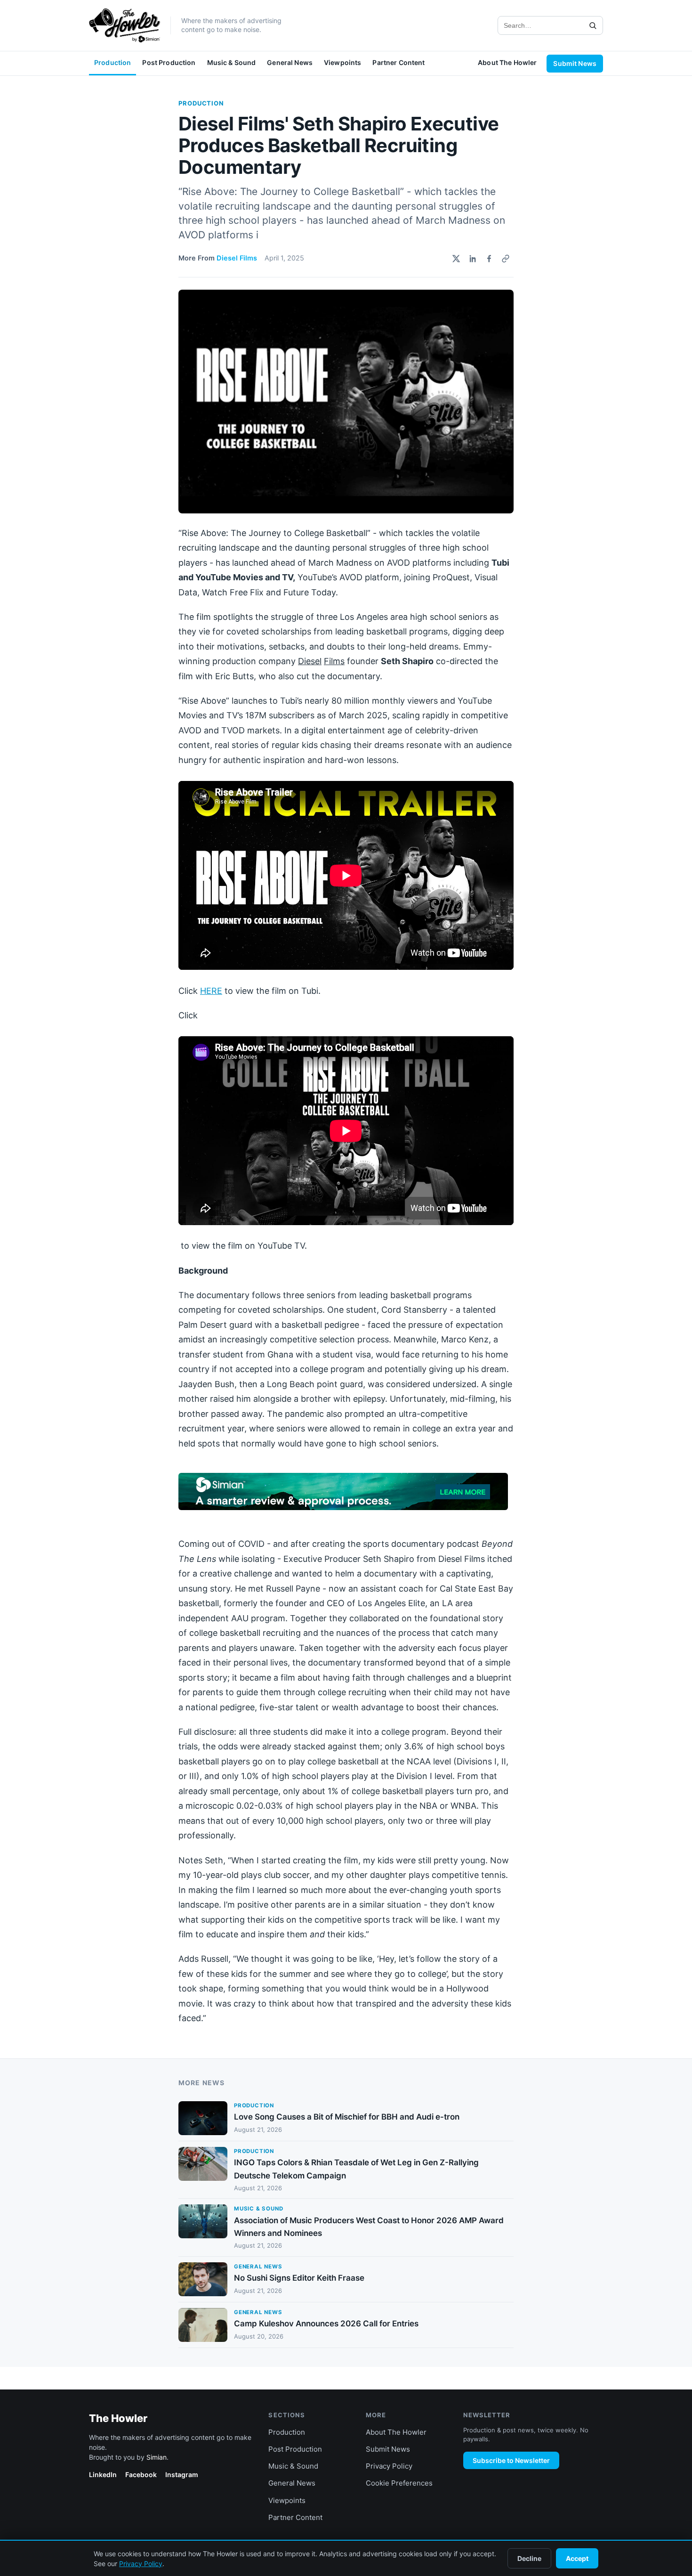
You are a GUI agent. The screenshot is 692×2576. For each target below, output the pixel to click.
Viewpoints (342, 62)
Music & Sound (232, 62)
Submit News (575, 63)
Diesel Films (237, 258)
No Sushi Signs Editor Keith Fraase (299, 2278)
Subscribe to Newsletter (511, 2460)
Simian (157, 2457)
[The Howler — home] (125, 25)
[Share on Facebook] (489, 259)
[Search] (593, 25)
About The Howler (507, 62)
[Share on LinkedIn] (473, 259)
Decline (529, 2558)
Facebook (141, 2474)
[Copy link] (506, 259)
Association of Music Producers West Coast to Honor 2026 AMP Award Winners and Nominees (369, 2227)
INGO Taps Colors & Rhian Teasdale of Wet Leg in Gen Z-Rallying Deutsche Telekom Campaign (356, 2169)
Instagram (182, 2474)
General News (290, 62)
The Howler (118, 2418)
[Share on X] (456, 259)
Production (113, 62)
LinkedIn (103, 2474)
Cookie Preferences (399, 2483)
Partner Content (398, 62)
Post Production (169, 62)
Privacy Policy (389, 2466)
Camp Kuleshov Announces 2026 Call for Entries (326, 2324)
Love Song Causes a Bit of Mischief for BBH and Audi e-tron (347, 2117)
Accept (577, 2558)
